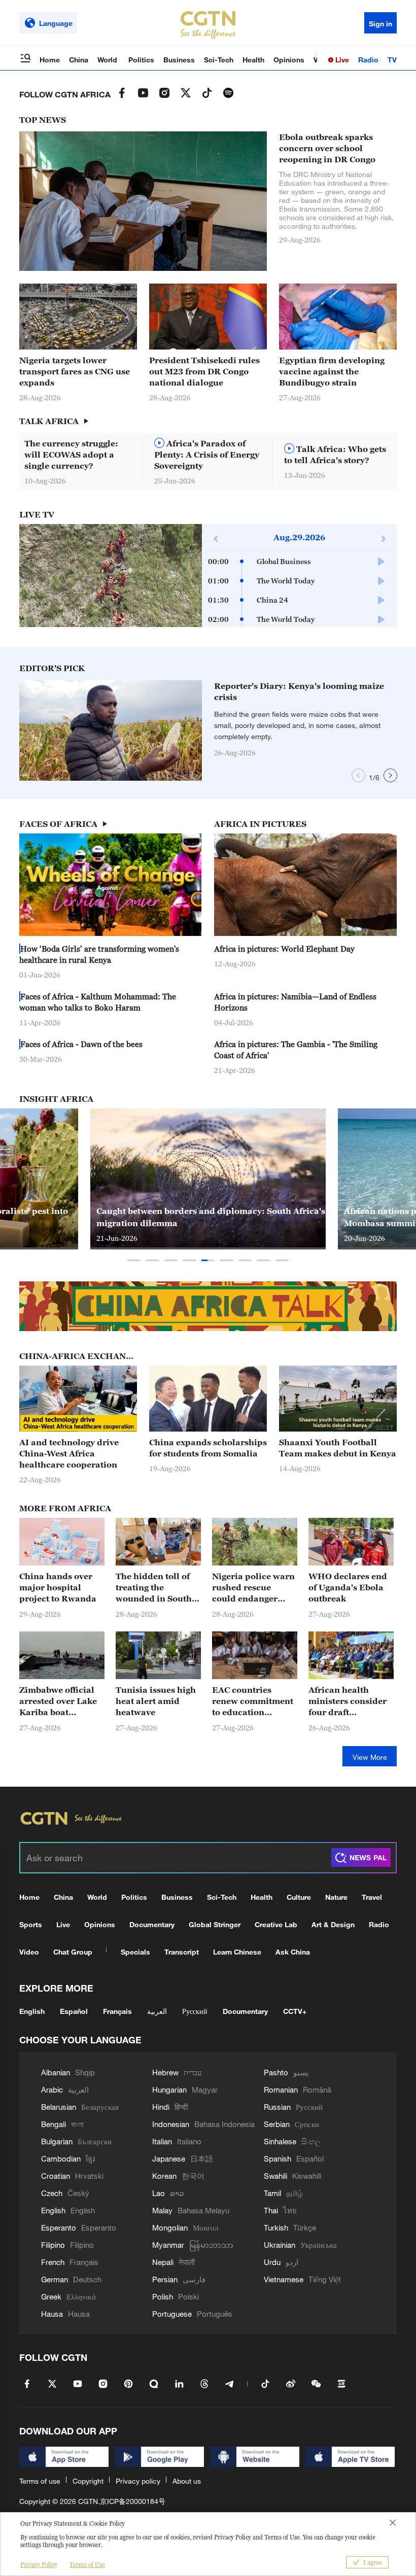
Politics (141, 60)
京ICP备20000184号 (133, 2501)
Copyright (88, 2481)
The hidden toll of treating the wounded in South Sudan (154, 1588)
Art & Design (333, 1924)
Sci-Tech (219, 60)
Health (253, 60)
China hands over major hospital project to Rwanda (58, 1587)
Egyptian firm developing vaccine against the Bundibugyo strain (332, 371)
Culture (299, 1897)
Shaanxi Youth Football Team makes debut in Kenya (338, 1448)
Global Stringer (215, 1924)
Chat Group (73, 1952)
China (79, 60)
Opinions (289, 60)
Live (341, 60)
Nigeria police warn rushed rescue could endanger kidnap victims (253, 1588)
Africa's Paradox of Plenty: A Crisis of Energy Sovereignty (207, 455)
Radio (368, 60)
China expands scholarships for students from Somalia (208, 1448)
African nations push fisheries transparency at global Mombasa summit (207, 1217)
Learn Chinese (237, 1952)
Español (74, 2011)
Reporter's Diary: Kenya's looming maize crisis (299, 691)
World (108, 60)
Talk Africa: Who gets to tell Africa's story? (335, 455)
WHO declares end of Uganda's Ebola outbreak (348, 1587)
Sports (31, 1924)
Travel (372, 1897)
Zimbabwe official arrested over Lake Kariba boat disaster (58, 1701)
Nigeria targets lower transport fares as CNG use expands (75, 371)
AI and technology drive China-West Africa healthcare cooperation (69, 1453)
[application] (111, 576)
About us (187, 2481)
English (32, 2011)
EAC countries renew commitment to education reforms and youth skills (253, 1701)
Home (50, 60)
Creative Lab (276, 1924)
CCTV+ (295, 2011)
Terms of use (40, 2481)
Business (179, 60)
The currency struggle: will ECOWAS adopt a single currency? (71, 455)
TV (392, 60)
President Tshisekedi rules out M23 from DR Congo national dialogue (204, 371)
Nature (336, 1897)
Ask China (293, 1952)
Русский (195, 2011)
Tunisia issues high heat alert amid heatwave (156, 1701)
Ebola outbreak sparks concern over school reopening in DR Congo (327, 148)
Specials (135, 1952)
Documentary (152, 1924)
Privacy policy (138, 2481)
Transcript (182, 1952)
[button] (176, 776)
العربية (157, 2011)
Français (117, 2011)
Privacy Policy (39, 2565)
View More (370, 1757)
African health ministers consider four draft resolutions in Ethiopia (348, 1701)
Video (29, 1952)
